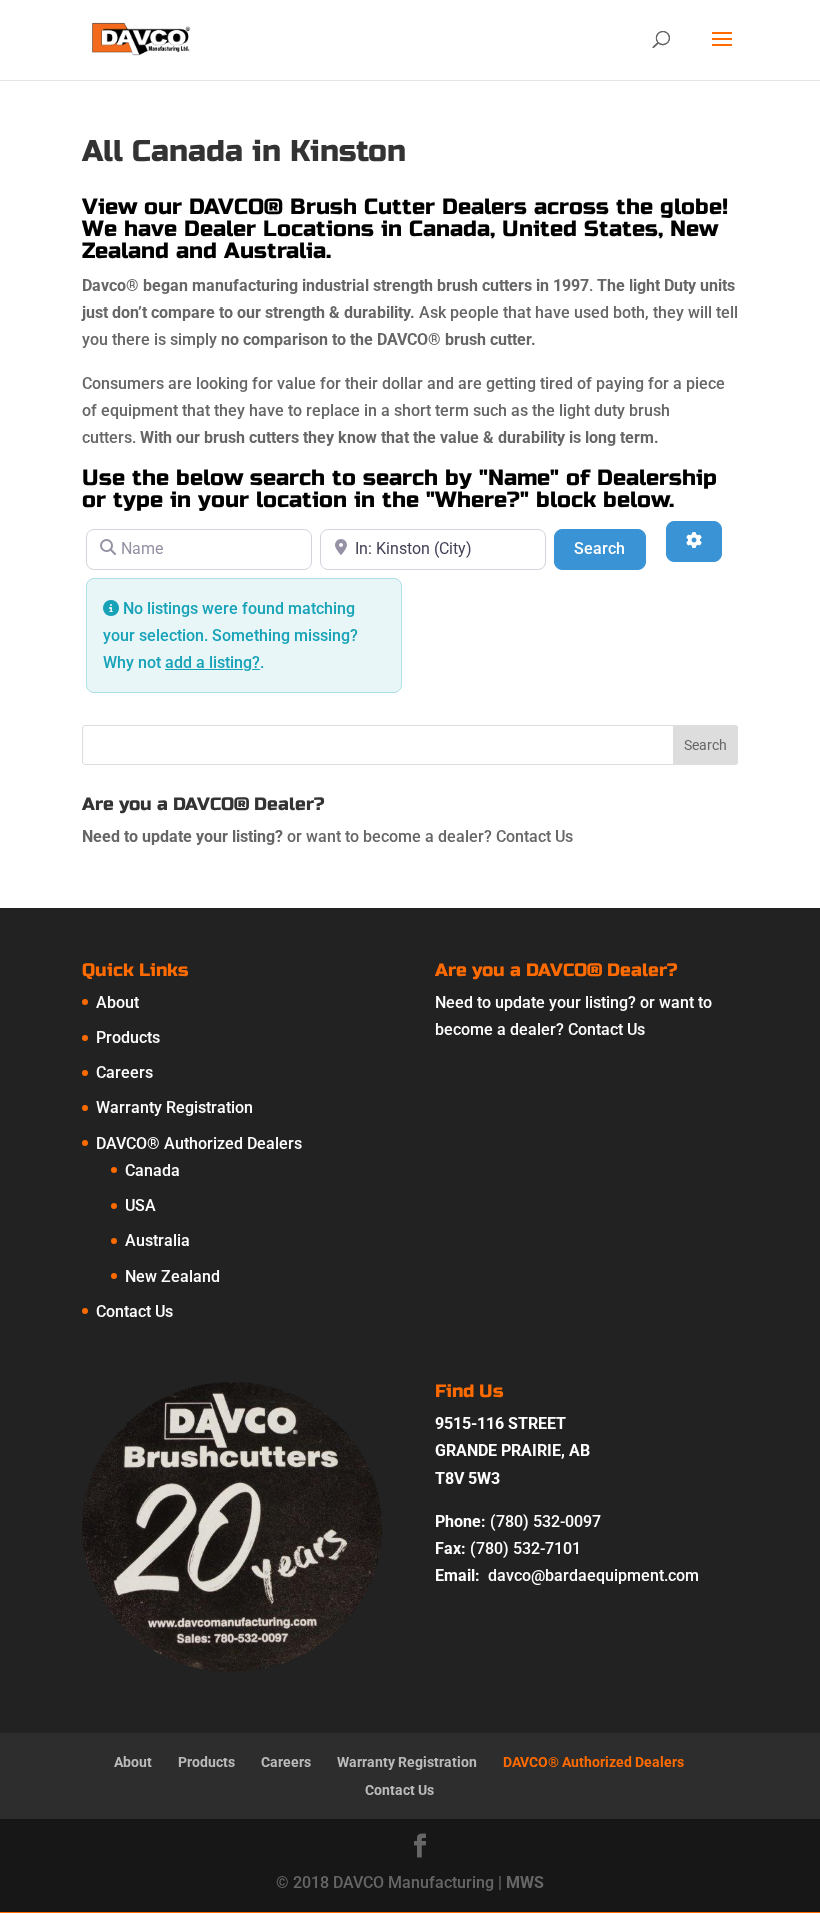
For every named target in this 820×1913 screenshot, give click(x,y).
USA (140, 1205)
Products (128, 1037)
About (117, 1002)
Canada (152, 1170)
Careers (124, 1072)
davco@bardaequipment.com (593, 1575)
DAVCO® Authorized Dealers (199, 1143)
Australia (157, 1240)
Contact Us (534, 836)
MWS (525, 1882)
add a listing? (212, 662)
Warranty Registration (174, 1107)
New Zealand (172, 1276)
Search (609, 548)
